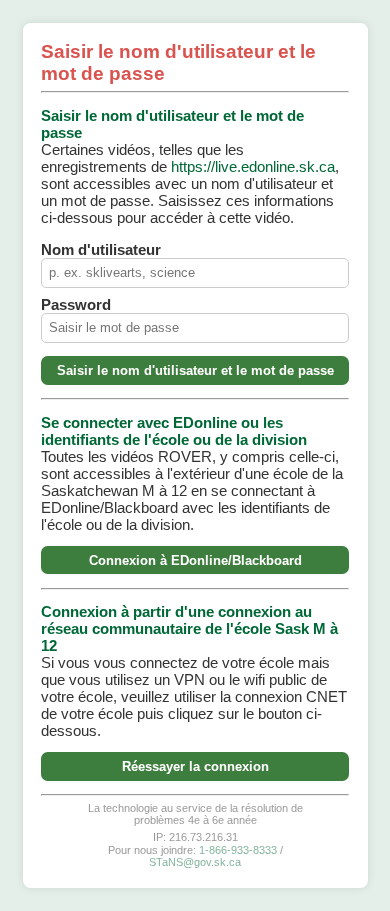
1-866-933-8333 (238, 850)
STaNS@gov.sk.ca (195, 862)
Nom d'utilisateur (101, 249)
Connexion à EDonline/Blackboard (195, 560)
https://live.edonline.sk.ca (253, 166)
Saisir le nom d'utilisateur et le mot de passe (195, 370)
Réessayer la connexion (195, 766)
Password (76, 304)
